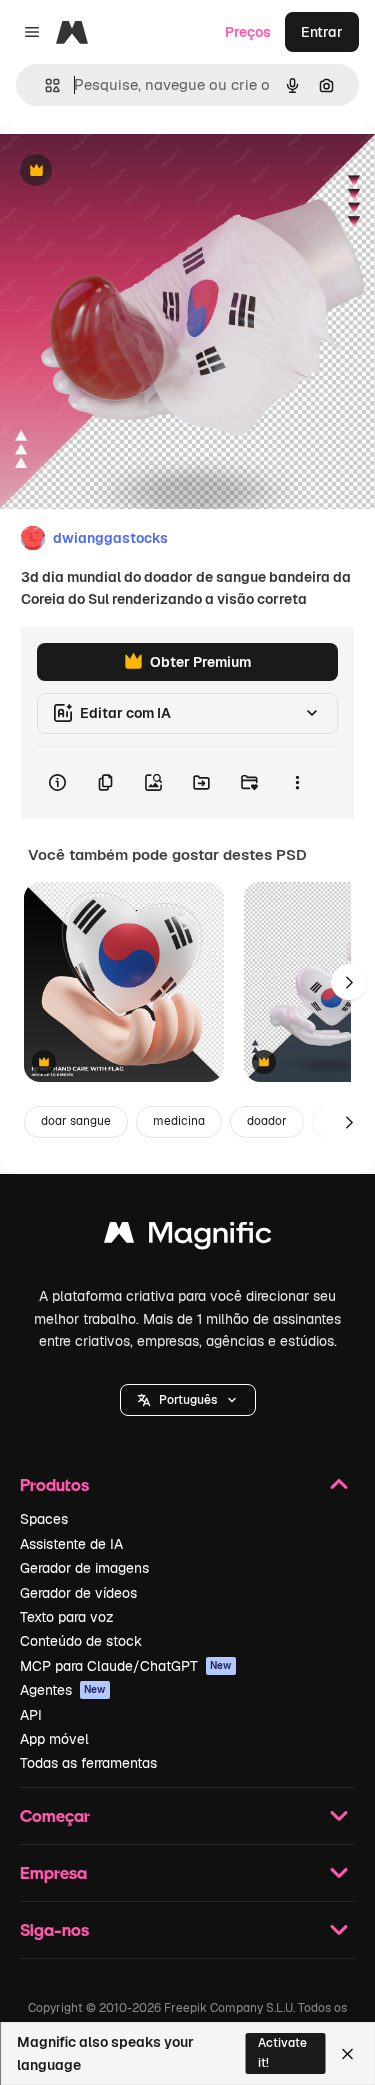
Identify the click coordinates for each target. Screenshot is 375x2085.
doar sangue (76, 1121)
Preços (248, 32)
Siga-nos (54, 1929)
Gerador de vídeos (78, 1593)
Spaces (44, 1519)
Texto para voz (67, 1617)
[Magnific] (188, 1237)
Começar (55, 1815)
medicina (179, 1121)
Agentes (63, 1690)
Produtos (54, 1484)
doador (267, 1121)
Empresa (53, 1872)
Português (188, 1400)
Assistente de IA (71, 1544)
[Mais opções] (297, 783)
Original (128, 171)
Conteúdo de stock (81, 1641)
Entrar (322, 32)
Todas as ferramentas (88, 1763)
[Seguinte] (349, 982)
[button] (188, 1400)
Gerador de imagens (84, 1568)
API (31, 1715)
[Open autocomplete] (44, 85)
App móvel (54, 1739)
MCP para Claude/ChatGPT (126, 1666)
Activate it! (282, 2052)
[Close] (347, 2054)
